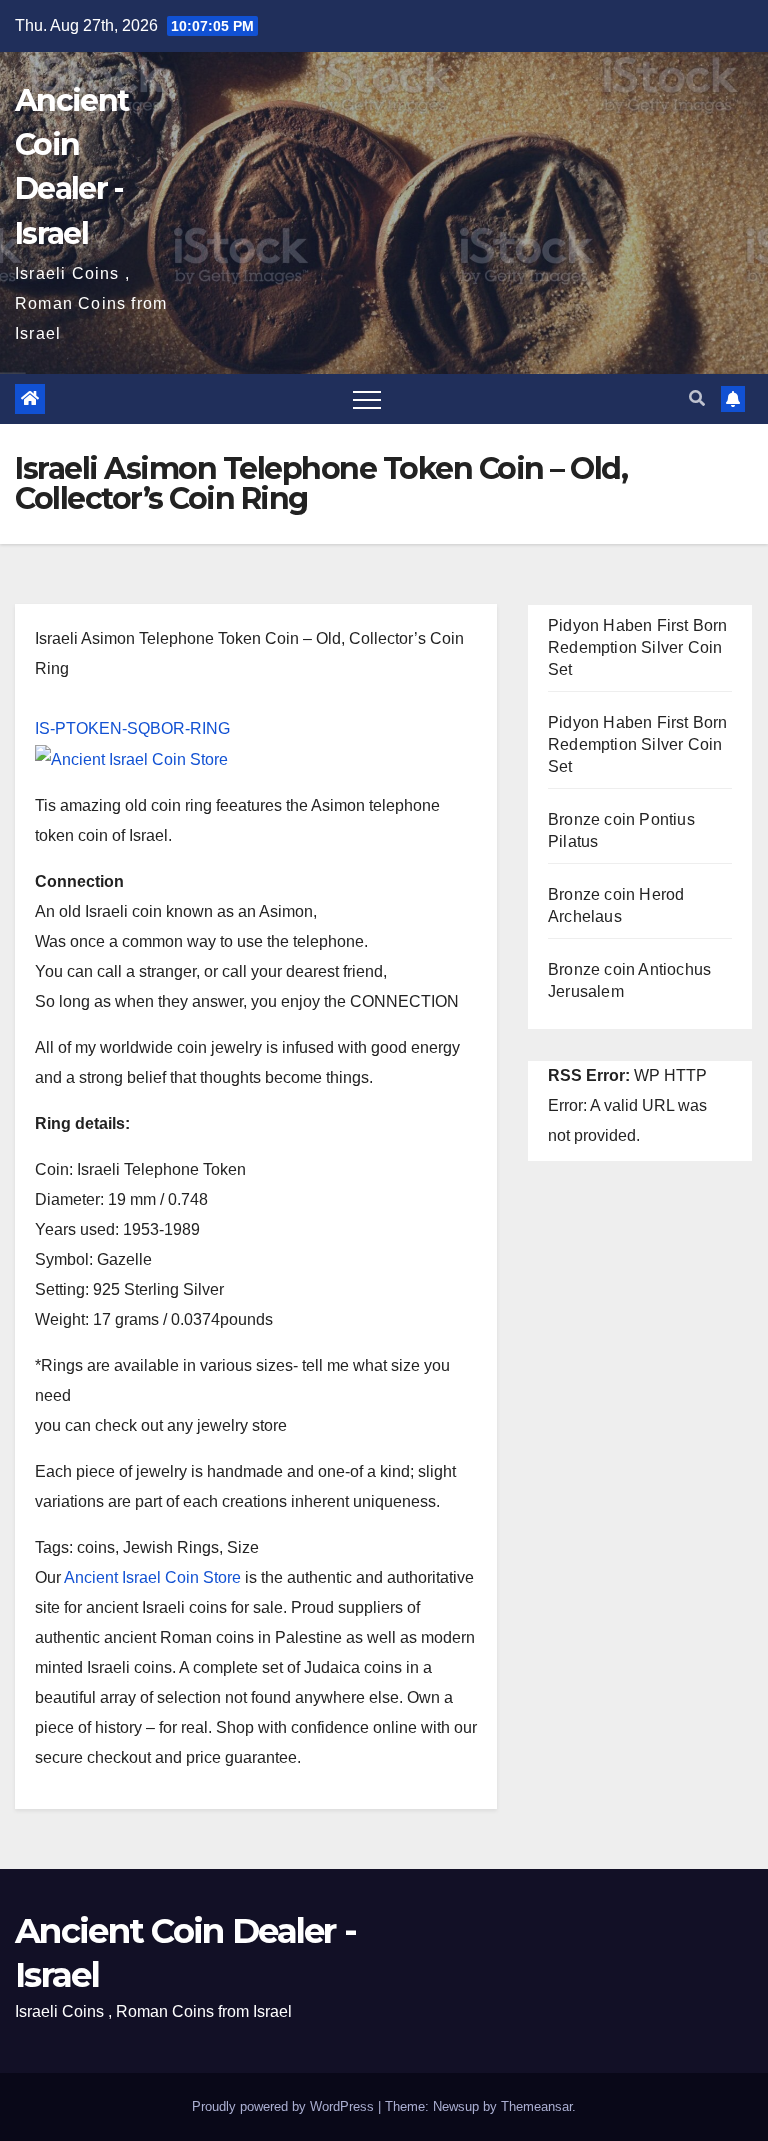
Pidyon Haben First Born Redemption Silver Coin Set (638, 647)
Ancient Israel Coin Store (152, 1577)
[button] (697, 398)
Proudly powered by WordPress (285, 2106)
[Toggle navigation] (367, 399)
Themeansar (536, 2106)
